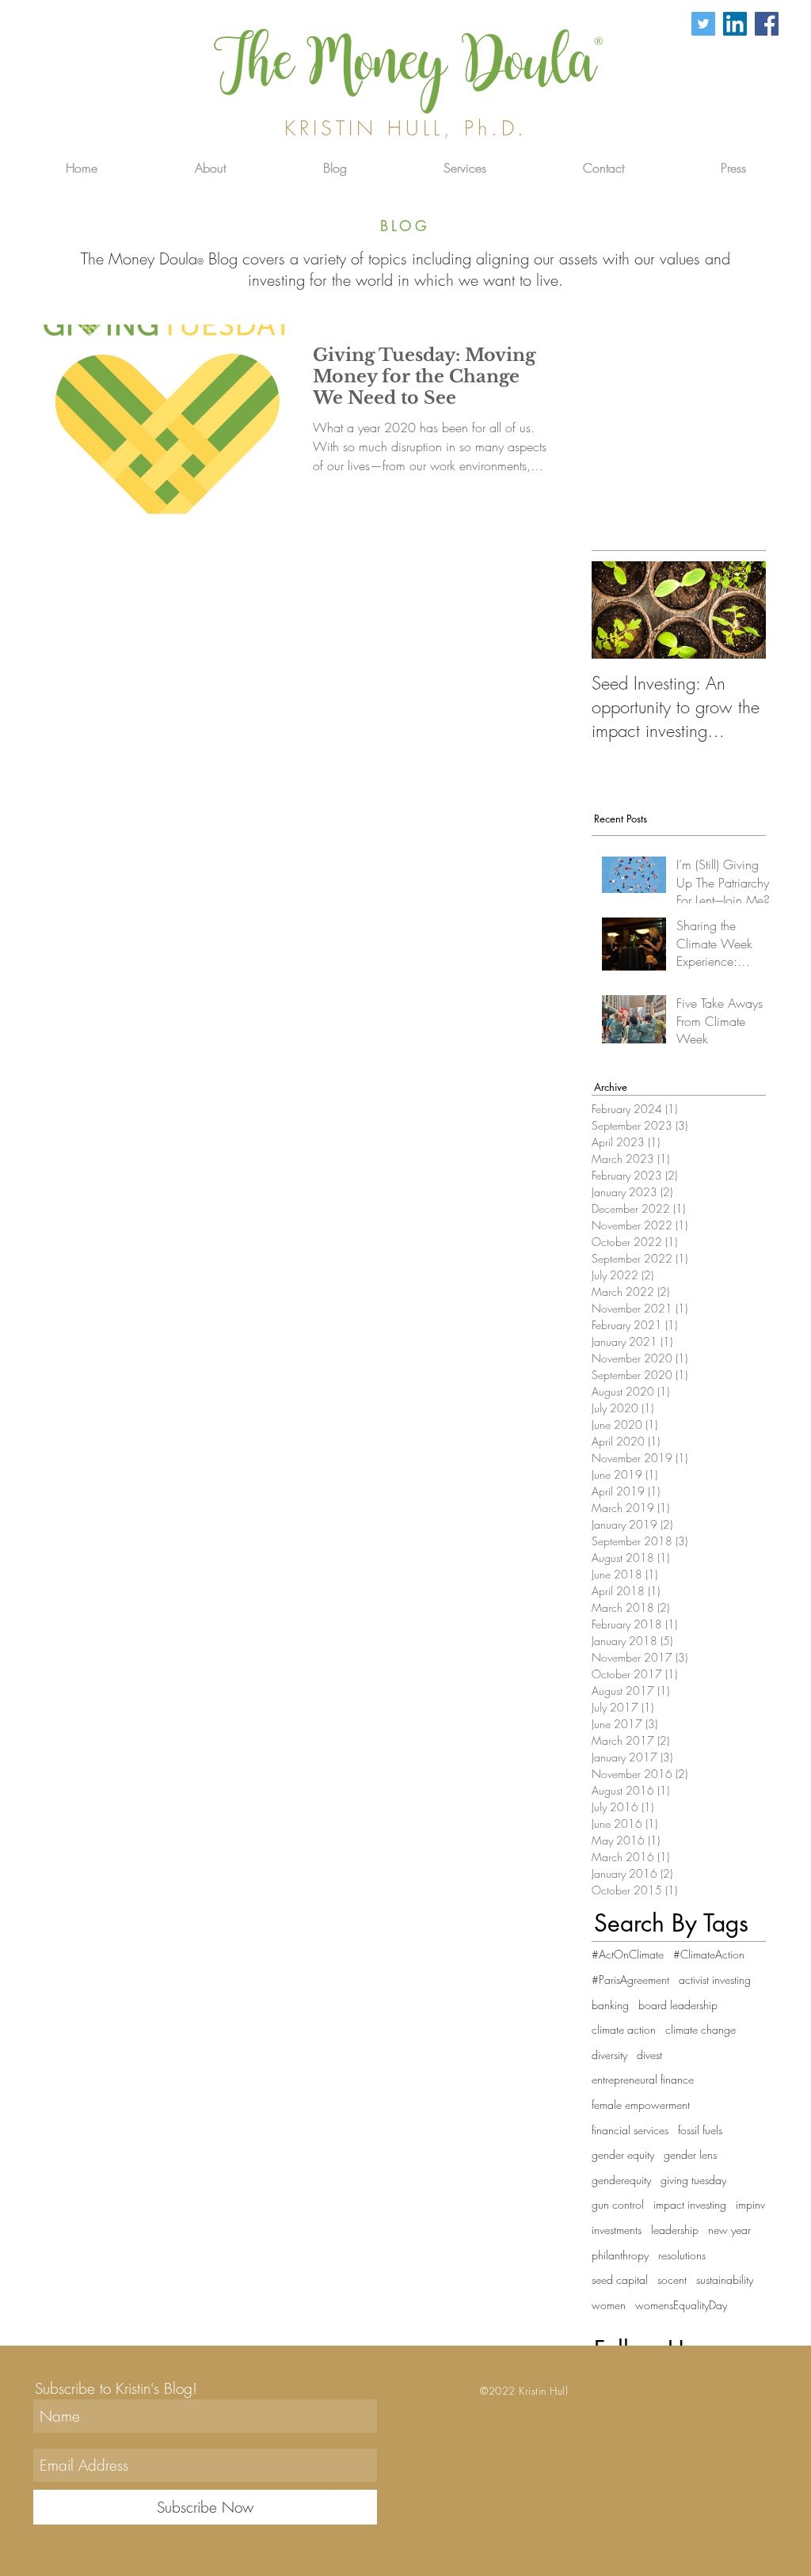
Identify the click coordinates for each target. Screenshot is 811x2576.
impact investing (690, 2204)
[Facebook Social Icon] (767, 24)
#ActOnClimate (628, 1954)
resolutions (682, 2255)
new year (729, 2230)
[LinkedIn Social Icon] (735, 24)
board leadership (678, 2005)
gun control (618, 2204)
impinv (750, 2204)
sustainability (725, 2280)
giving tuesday (693, 2180)
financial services (630, 2130)
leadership (675, 2230)
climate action (624, 2029)
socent (672, 2280)
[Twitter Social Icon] (703, 24)
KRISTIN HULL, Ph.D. (406, 128)
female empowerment (641, 2105)
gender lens (690, 2154)
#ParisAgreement (630, 1979)
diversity (609, 2055)
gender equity (623, 2154)
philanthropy (620, 2255)
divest (649, 2055)
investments (617, 2230)
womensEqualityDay (681, 2305)
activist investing (715, 1979)
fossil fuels (700, 2130)
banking (610, 2005)
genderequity (621, 2180)
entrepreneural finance (643, 2079)
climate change (701, 2029)
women (609, 2305)
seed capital (620, 2280)
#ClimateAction (709, 1954)
